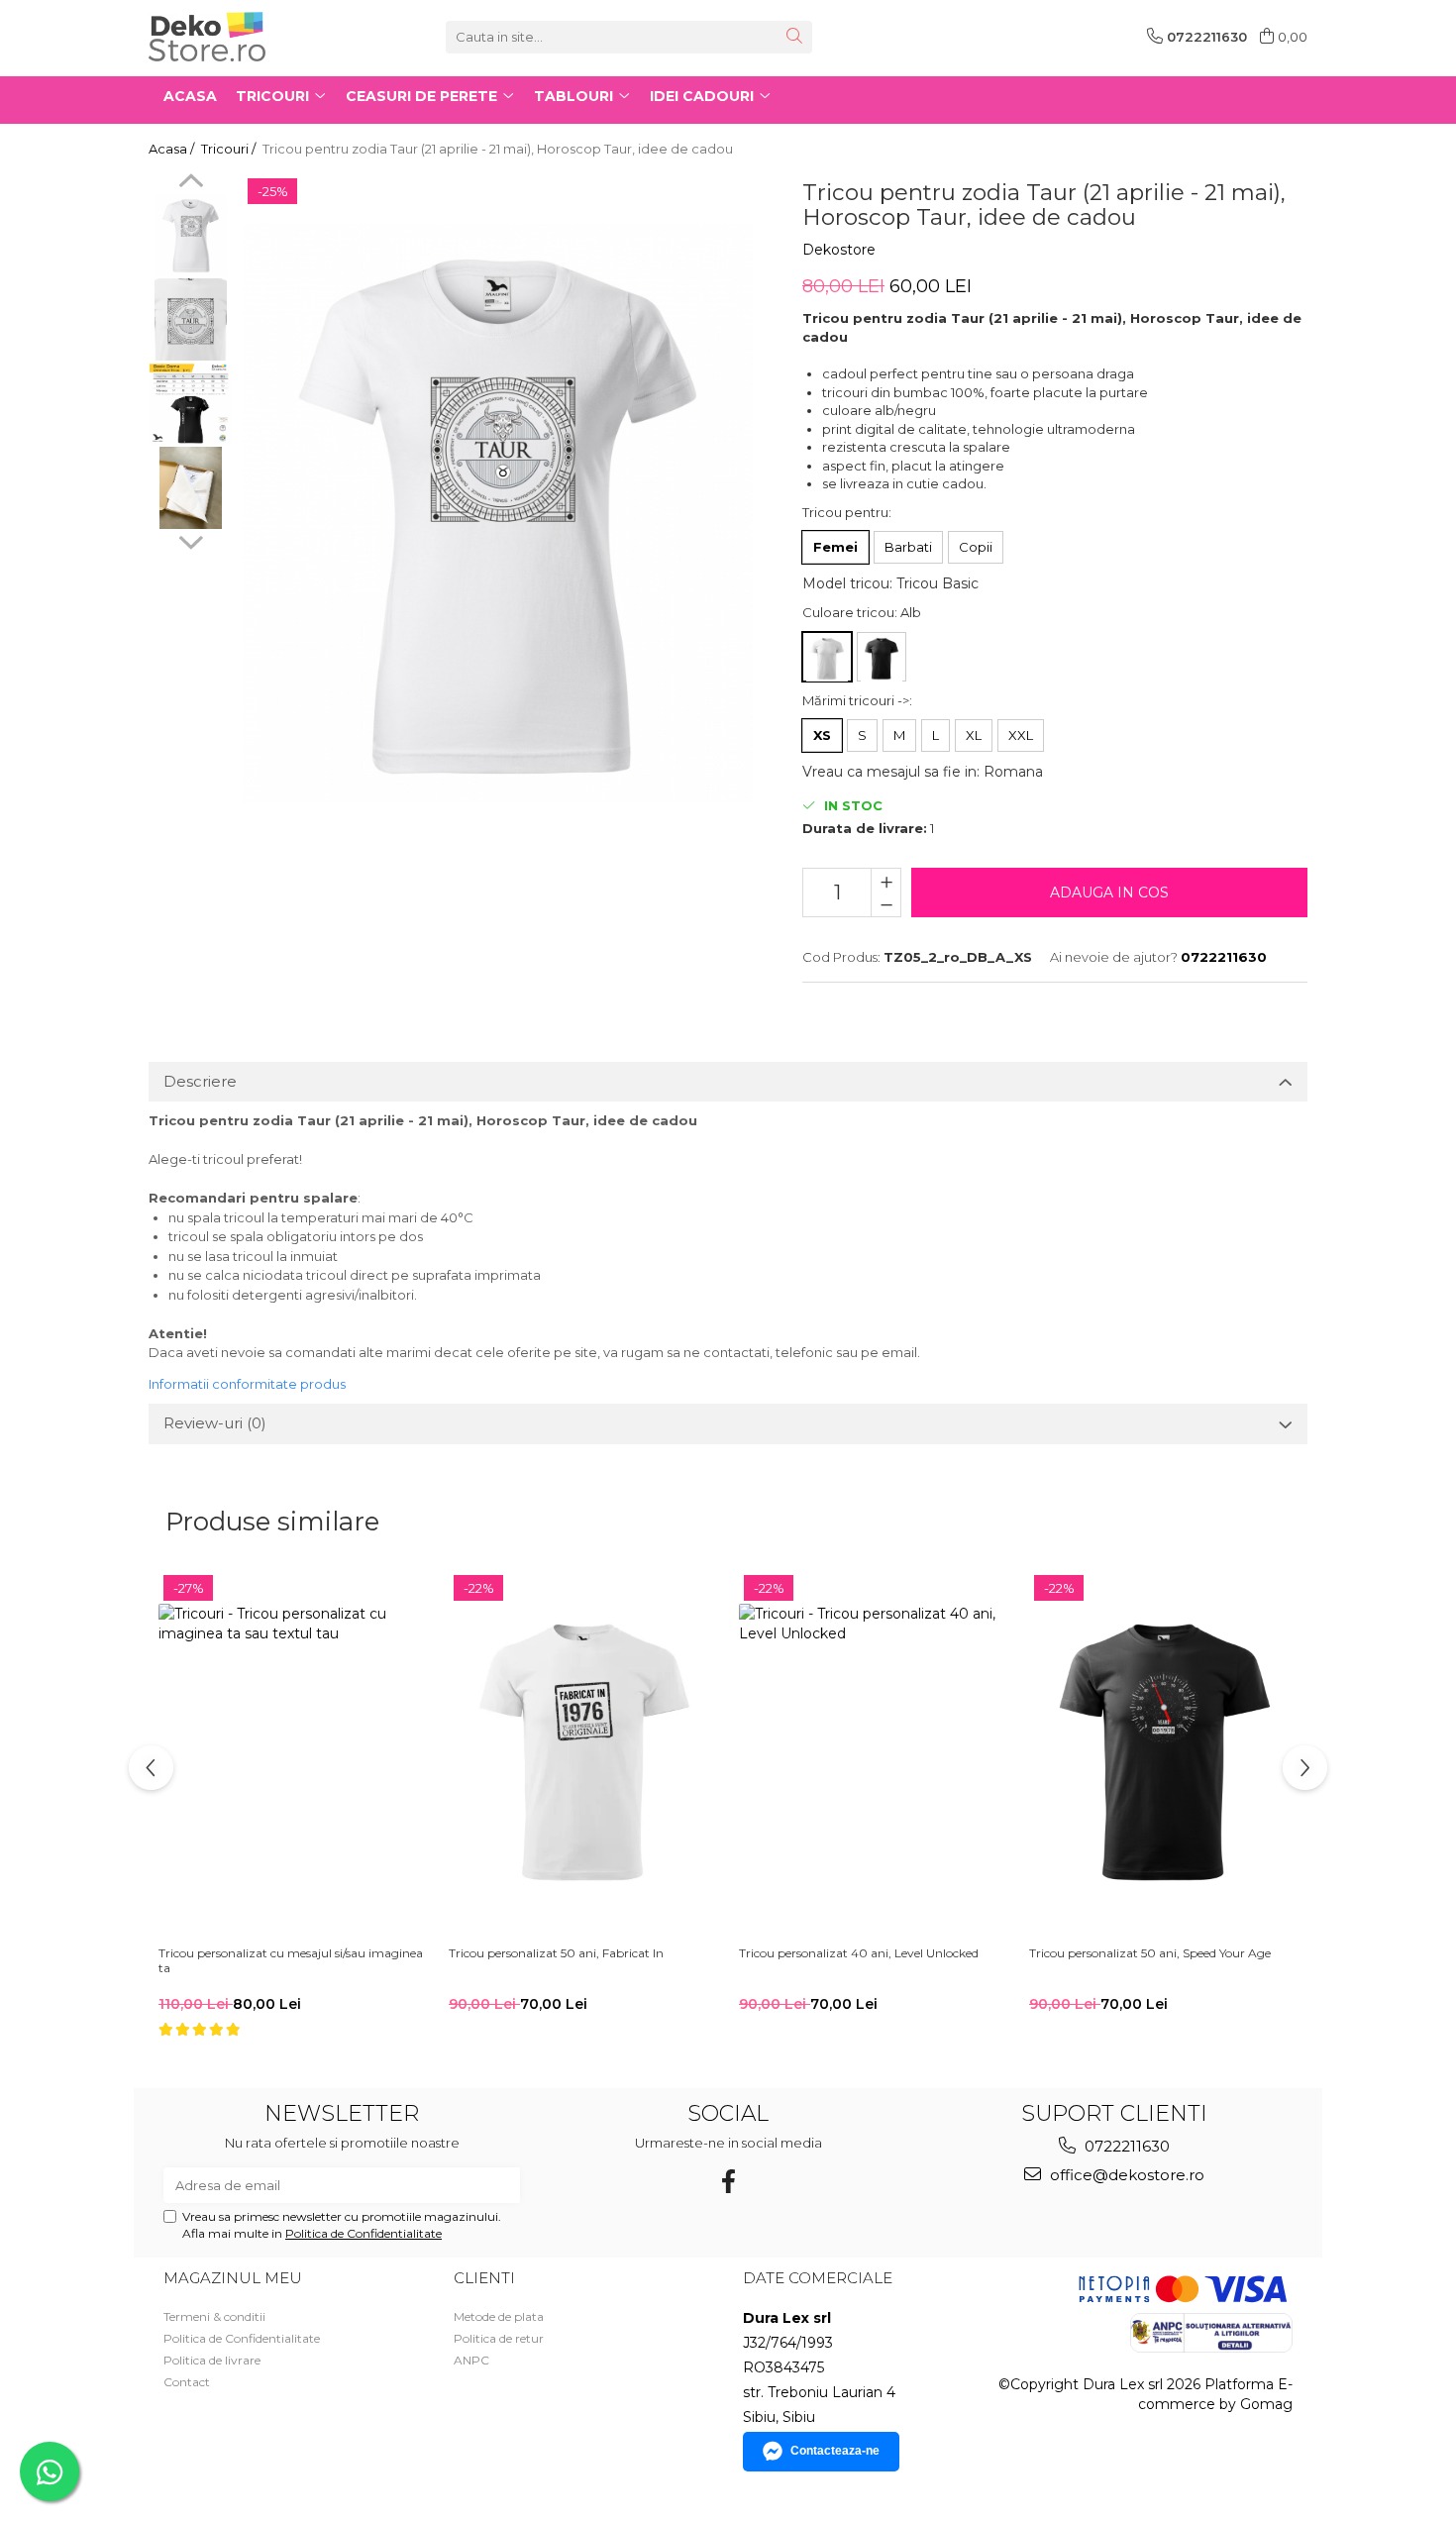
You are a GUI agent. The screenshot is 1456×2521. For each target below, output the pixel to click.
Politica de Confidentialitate (364, 2233)
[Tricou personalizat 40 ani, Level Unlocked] (874, 1753)
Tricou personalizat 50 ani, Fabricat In (556, 1953)
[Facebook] (728, 2182)
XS (822, 735)
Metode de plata (499, 2316)
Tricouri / (230, 149)
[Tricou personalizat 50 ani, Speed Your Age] (1164, 1753)
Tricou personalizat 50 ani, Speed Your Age (1150, 1953)
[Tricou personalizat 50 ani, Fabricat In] (584, 1753)
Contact (187, 2382)
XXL (1021, 735)
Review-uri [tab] (215, 1423)
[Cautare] (794, 37)
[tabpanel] (498, 514)
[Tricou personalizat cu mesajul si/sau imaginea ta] (294, 1753)
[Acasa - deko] (248, 37)
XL (974, 735)
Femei (835, 547)
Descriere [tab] (200, 1081)
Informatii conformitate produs (247, 1384)
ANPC (471, 2360)
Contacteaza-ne (835, 2451)
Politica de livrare (212, 2360)
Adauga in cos (1109, 893)
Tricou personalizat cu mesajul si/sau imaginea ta (291, 1961)
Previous (191, 183)
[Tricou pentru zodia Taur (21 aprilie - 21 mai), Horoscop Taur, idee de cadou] (498, 514)
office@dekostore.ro (1125, 2175)
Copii (976, 547)
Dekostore (839, 250)
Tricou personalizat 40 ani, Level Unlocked (859, 1953)
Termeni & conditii (214, 2316)
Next (191, 540)
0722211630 (1125, 2146)
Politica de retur (499, 2338)
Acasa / (173, 149)
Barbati (908, 547)
